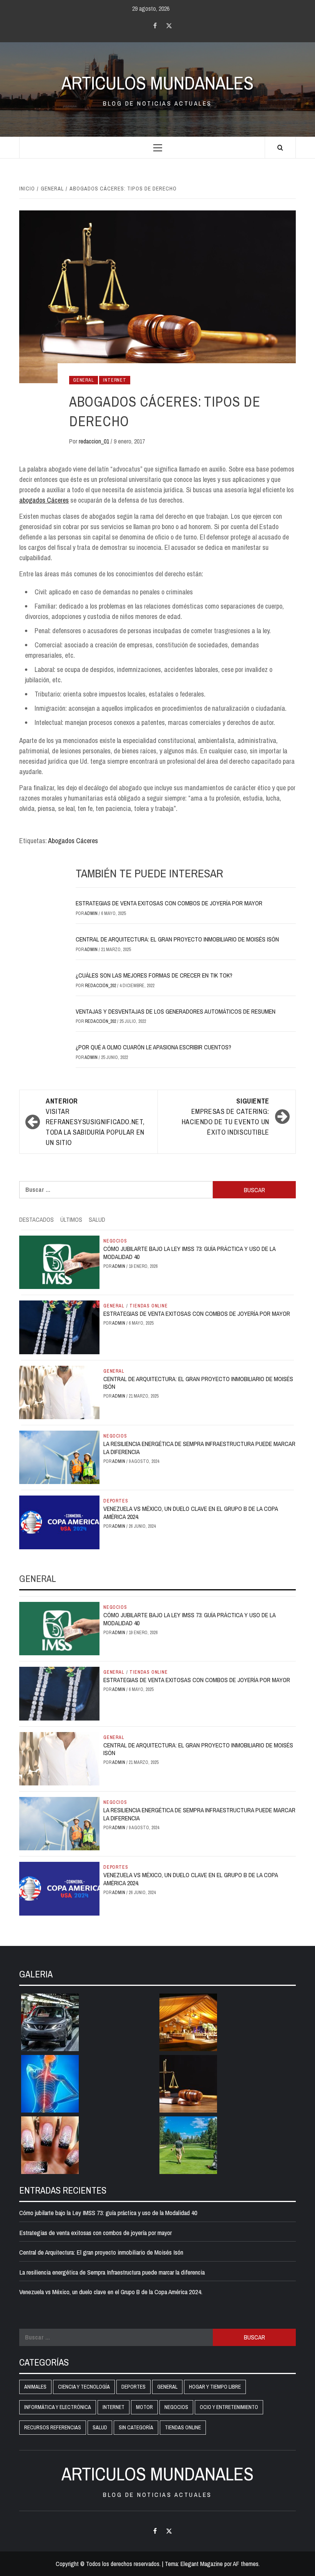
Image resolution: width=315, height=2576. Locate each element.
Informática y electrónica (58, 2407)
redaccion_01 (95, 441)
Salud (100, 2427)
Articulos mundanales (157, 83)
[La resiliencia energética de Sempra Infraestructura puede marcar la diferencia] (59, 1457)
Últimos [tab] (71, 1219)
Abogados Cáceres (73, 841)
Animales (35, 2387)
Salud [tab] (97, 1219)
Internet (114, 380)
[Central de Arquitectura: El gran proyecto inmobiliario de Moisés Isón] (59, 1392)
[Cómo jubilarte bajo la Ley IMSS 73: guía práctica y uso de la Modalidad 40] (59, 1262)
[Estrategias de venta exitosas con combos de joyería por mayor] (59, 1327)
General (84, 380)
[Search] (280, 148)
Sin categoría (136, 2427)
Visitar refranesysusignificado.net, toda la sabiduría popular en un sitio (95, 1122)
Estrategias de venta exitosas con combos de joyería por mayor (169, 903)
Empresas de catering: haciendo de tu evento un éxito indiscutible (225, 1117)
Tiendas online (148, 1306)
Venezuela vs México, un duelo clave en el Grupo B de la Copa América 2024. (191, 1513)
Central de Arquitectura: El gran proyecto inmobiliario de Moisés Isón (177, 939)
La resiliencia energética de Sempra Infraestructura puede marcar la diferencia (199, 1448)
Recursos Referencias (53, 2427)
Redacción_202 (101, 986)
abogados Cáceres (44, 500)
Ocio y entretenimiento (229, 2407)
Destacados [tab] (36, 1219)
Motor (144, 2407)
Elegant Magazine (202, 2564)
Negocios (115, 1241)
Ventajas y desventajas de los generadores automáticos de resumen (176, 1011)
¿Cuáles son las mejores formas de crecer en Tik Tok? (154, 975)
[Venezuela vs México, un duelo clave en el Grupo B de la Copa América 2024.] (59, 1522)
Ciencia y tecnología (84, 2387)
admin (92, 913)
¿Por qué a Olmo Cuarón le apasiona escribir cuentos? (153, 1047)
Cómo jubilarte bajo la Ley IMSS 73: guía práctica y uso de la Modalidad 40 (189, 1253)
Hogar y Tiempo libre (215, 2387)
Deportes (116, 1501)
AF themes (246, 2564)
